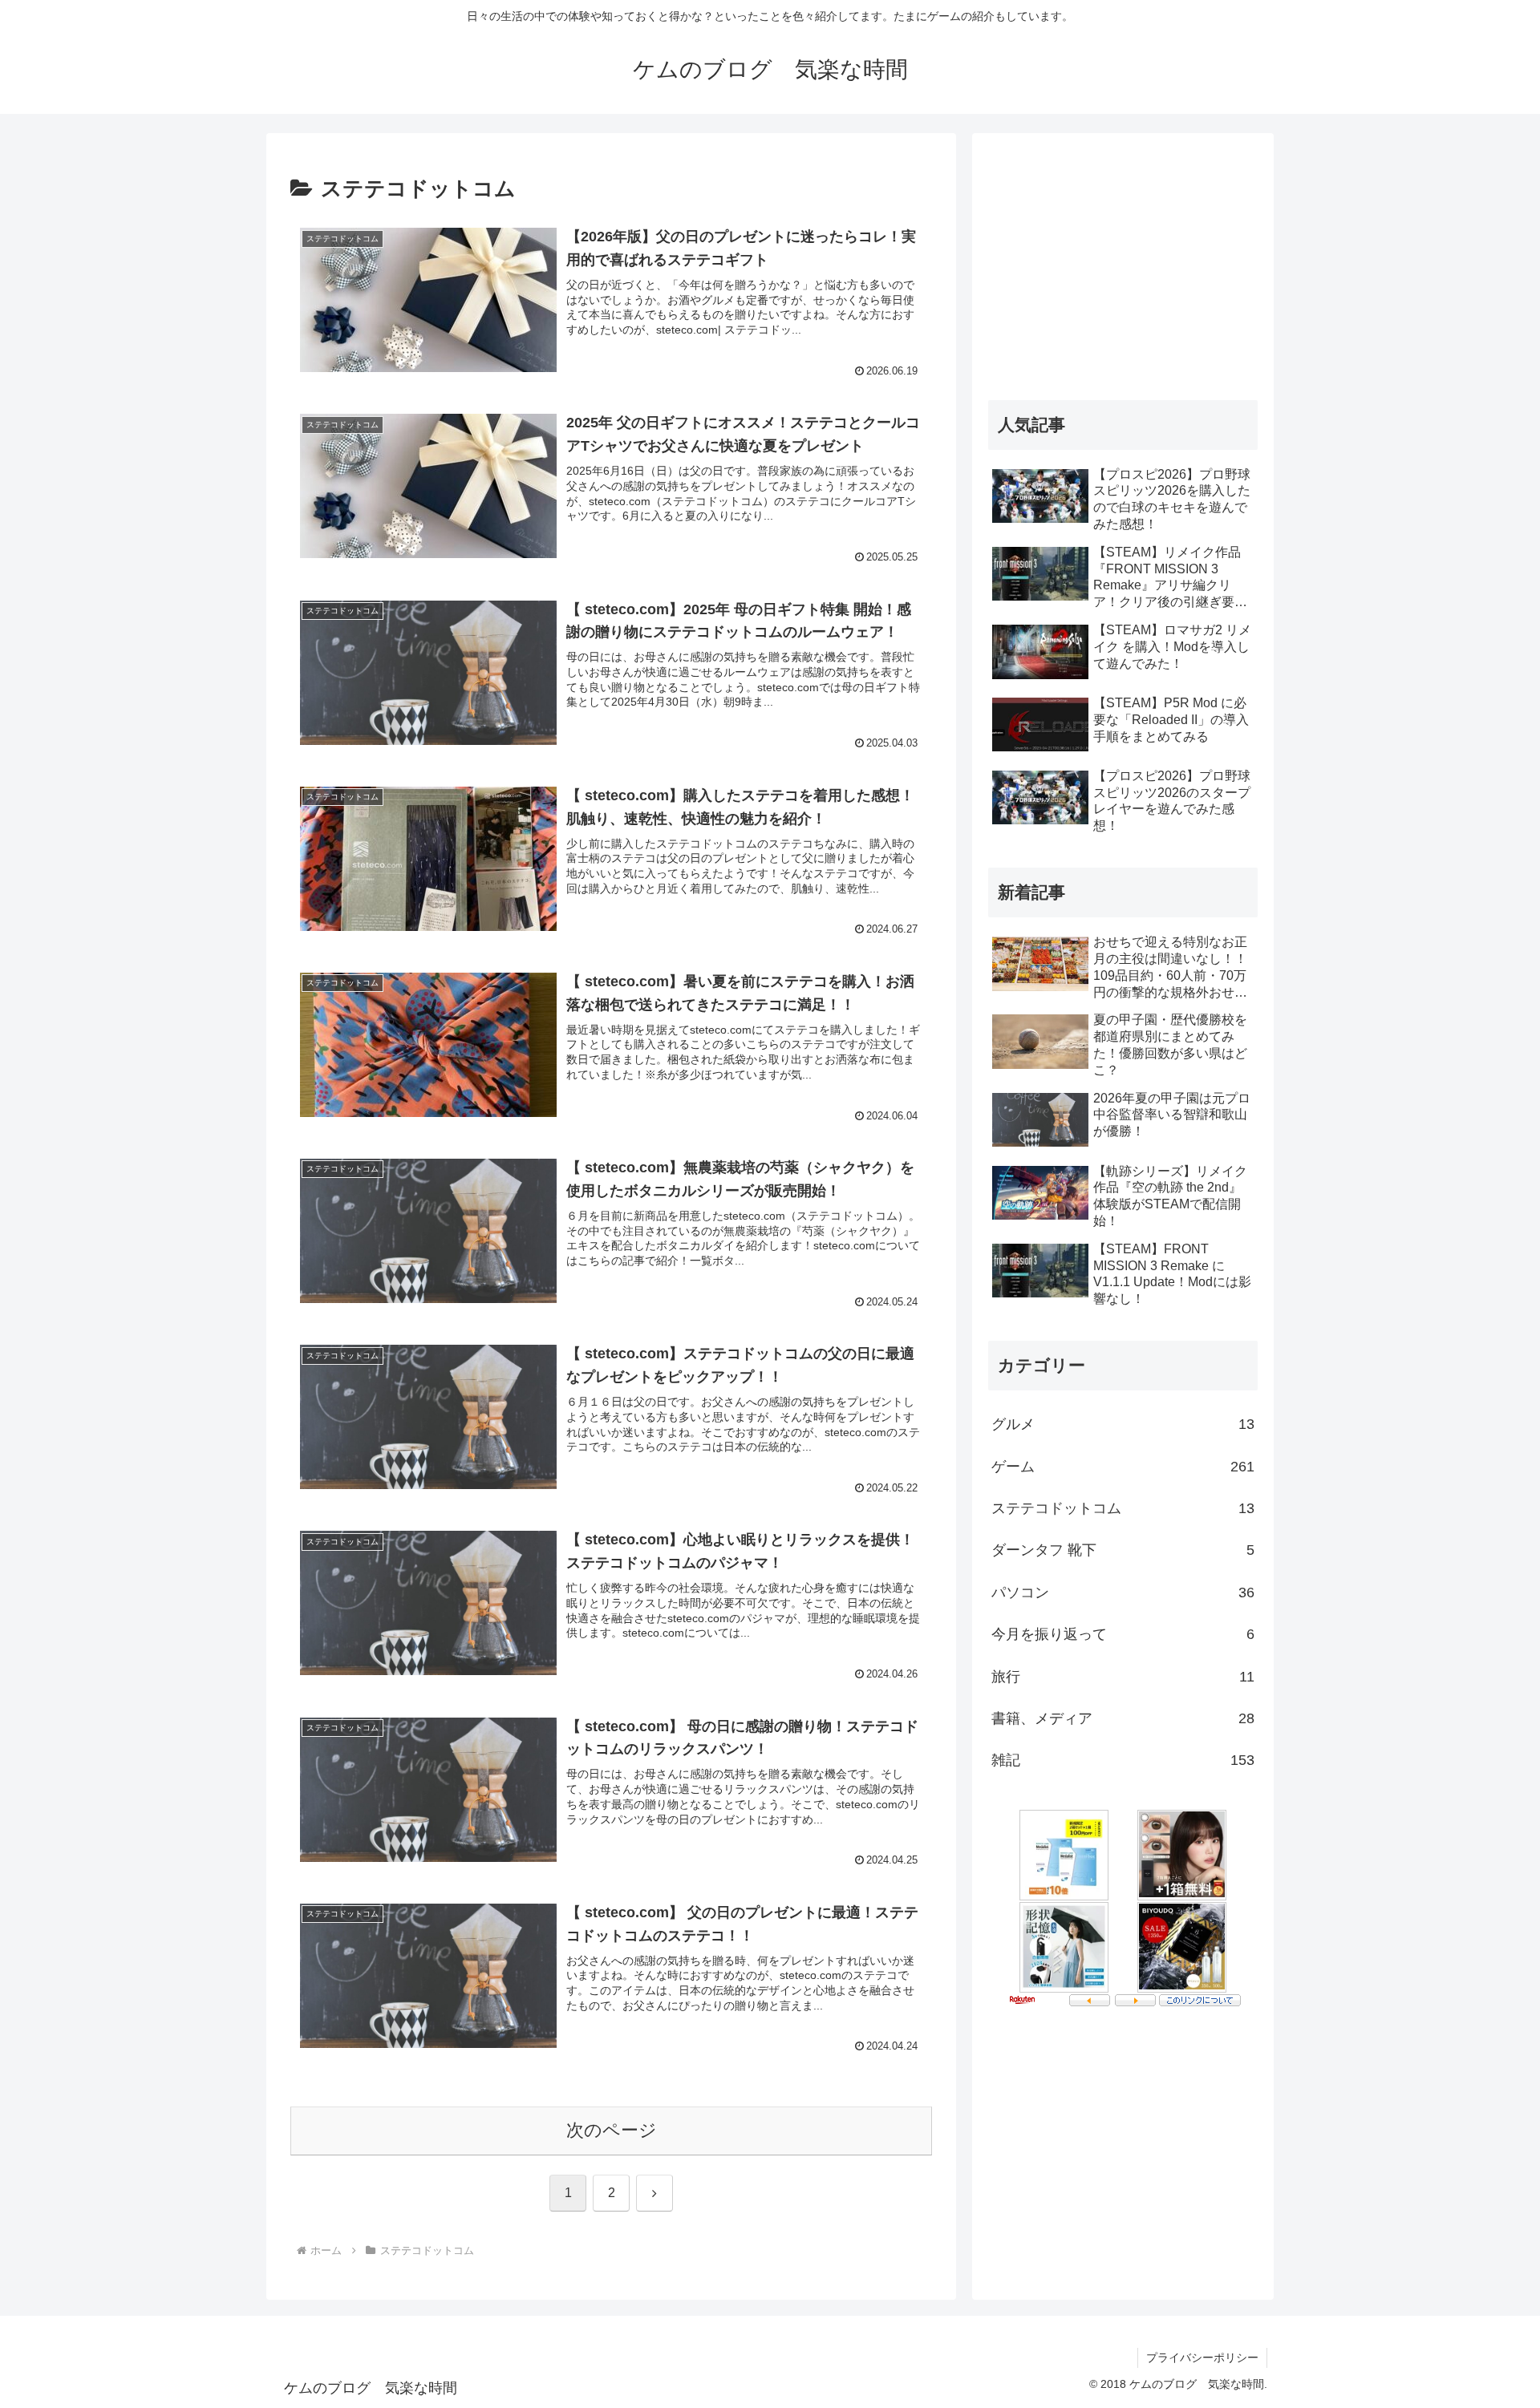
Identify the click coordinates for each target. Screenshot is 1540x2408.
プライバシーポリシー (1202, 2357)
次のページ (612, 2130)
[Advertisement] (1123, 261)
